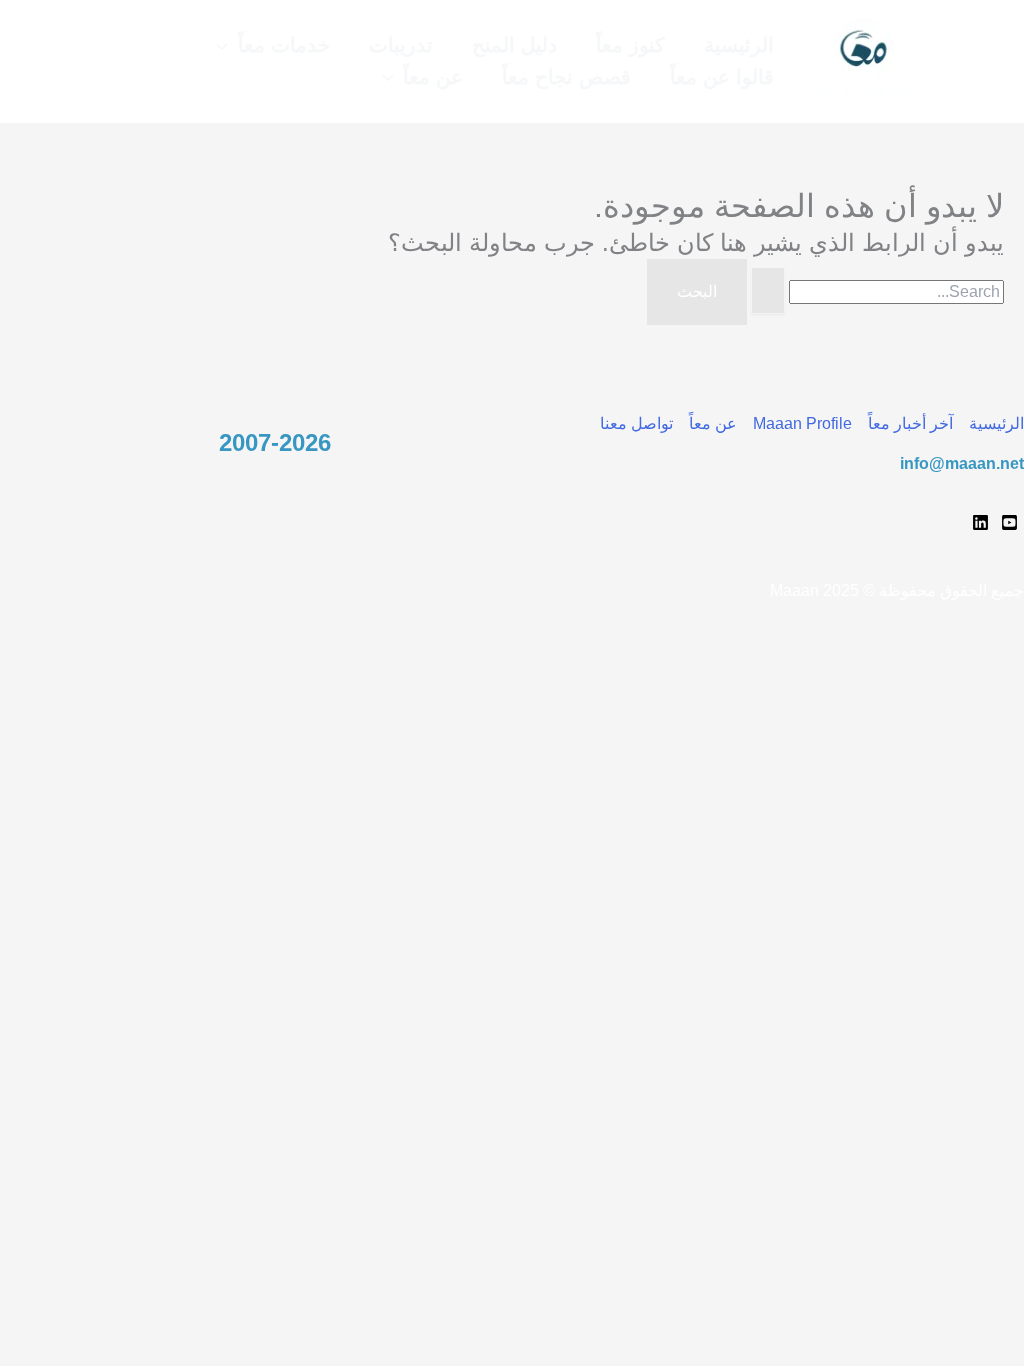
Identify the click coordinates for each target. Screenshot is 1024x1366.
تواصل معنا (636, 423)
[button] (227, 45)
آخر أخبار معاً (910, 423)
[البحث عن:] (875, 291)
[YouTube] (1009, 522)
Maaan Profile (802, 423)
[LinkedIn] (980, 522)
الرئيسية (996, 423)
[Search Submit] (768, 291)
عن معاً (713, 423)
